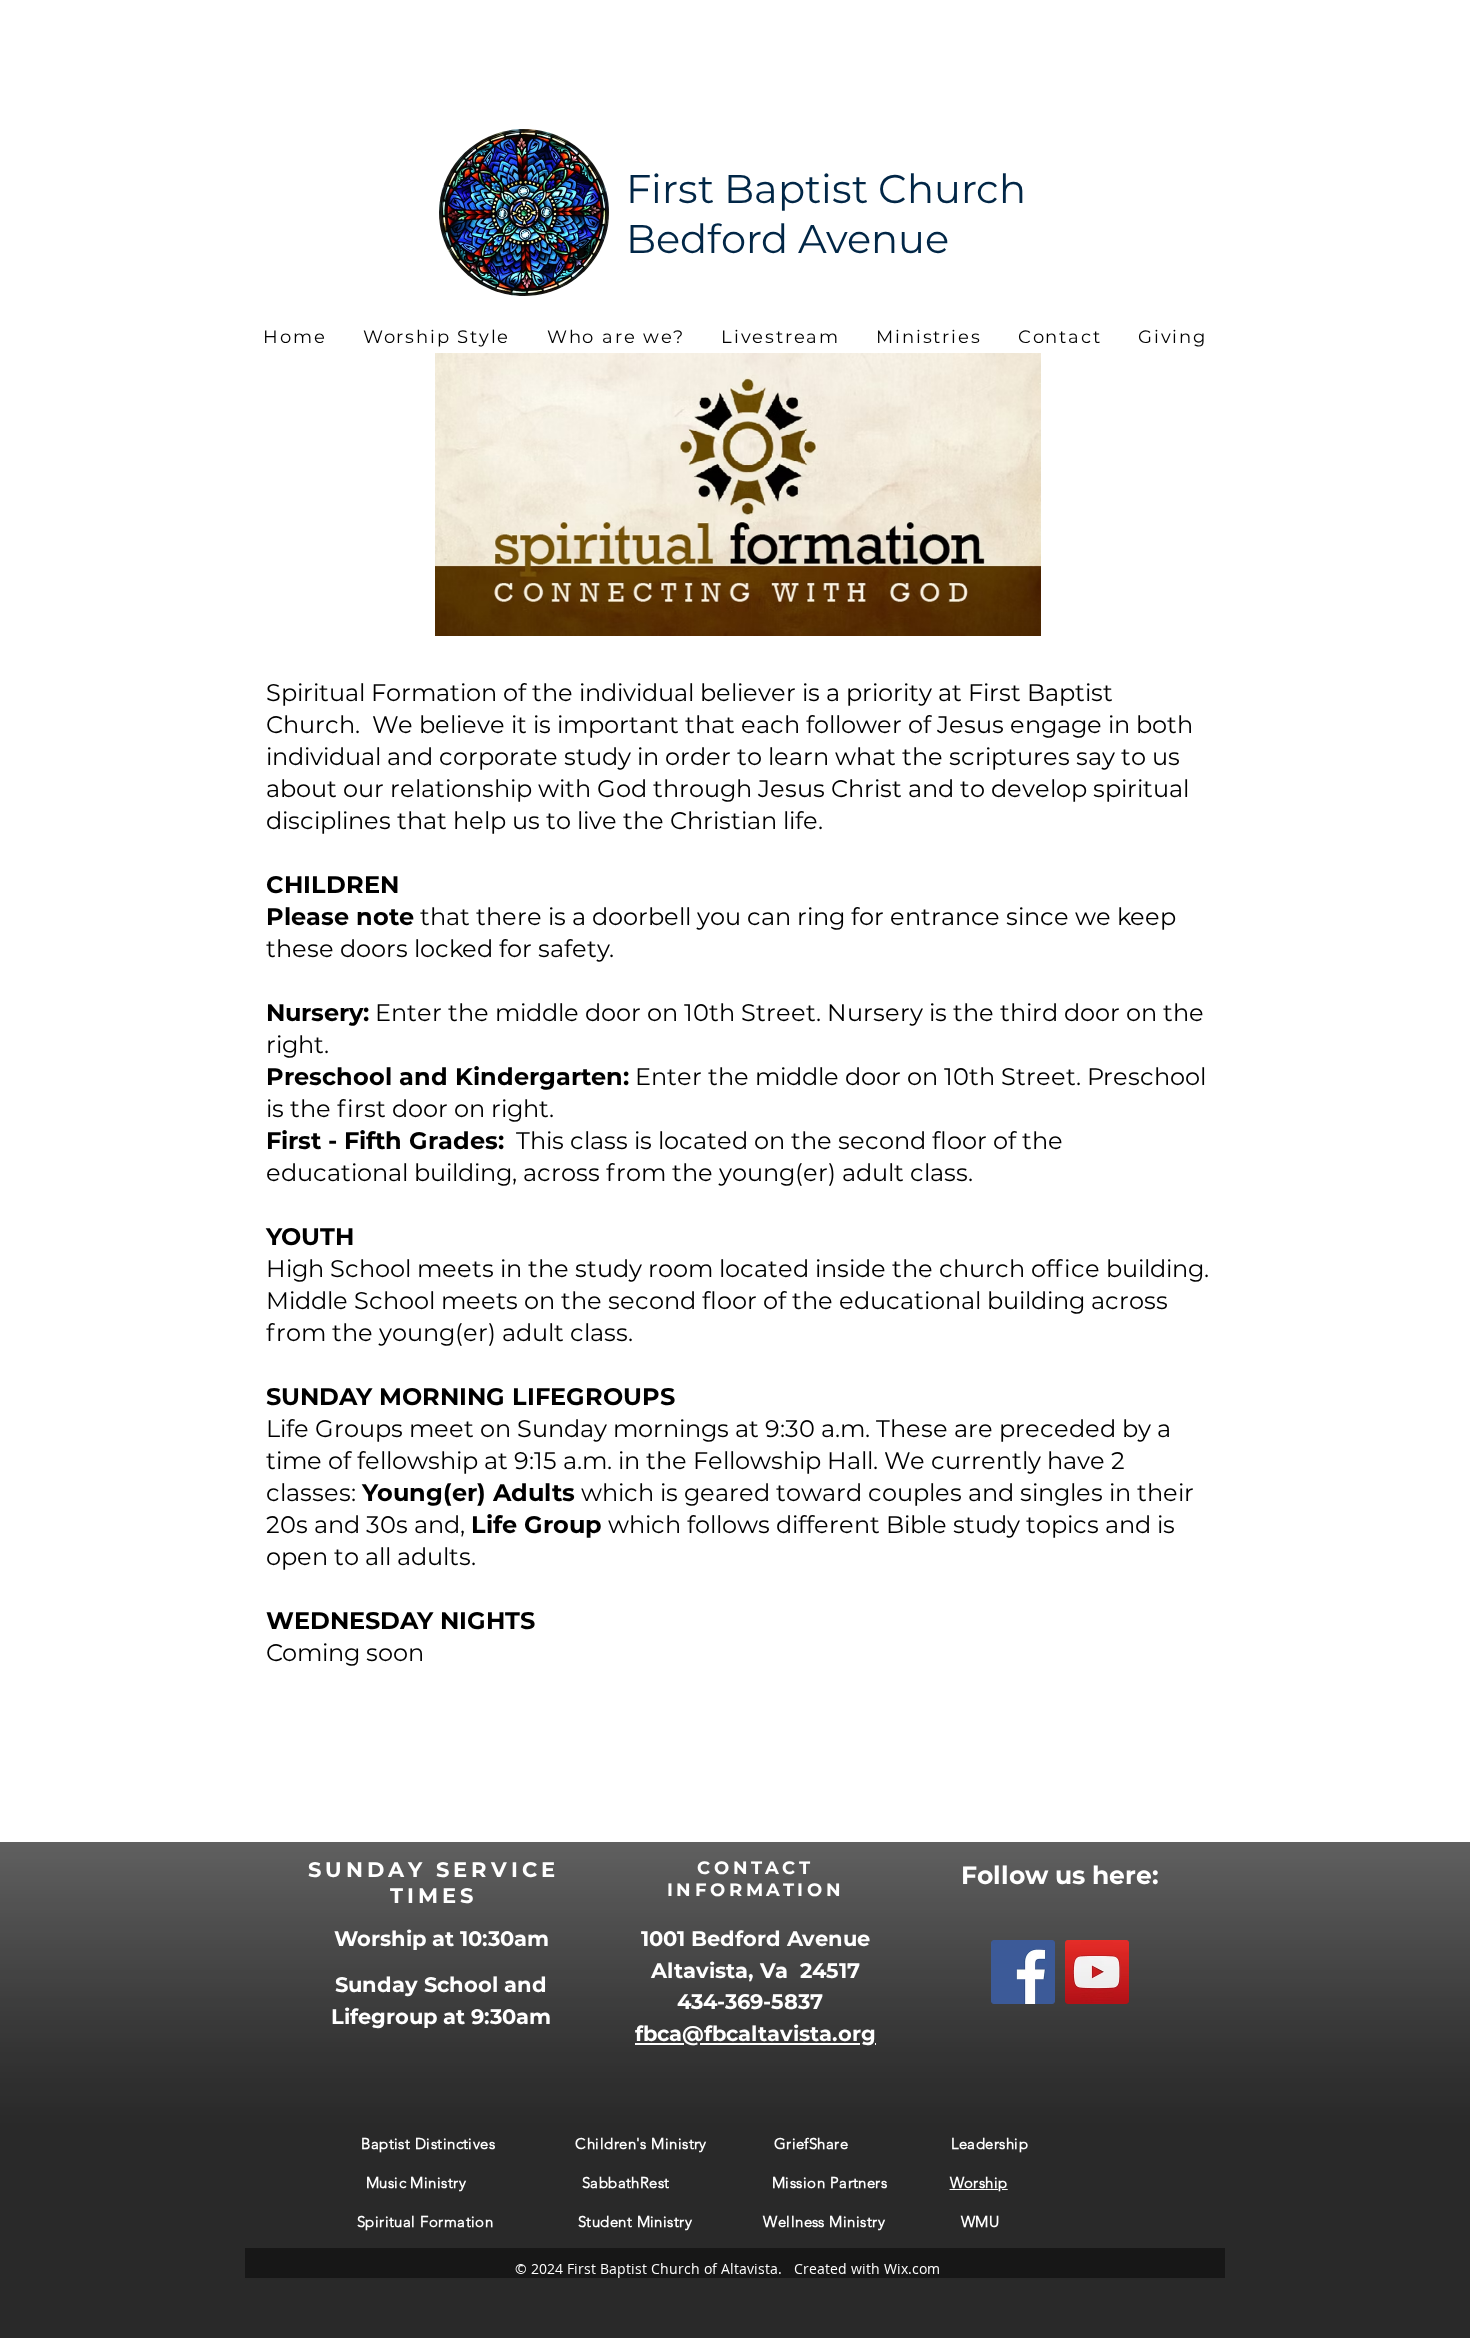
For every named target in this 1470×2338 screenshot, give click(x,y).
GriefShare (813, 2143)
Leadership (992, 2143)
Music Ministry (416, 2182)
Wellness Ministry (824, 2221)
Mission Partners (861, 2182)
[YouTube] (1097, 1972)
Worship (979, 2182)
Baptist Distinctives (430, 2143)
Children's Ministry (641, 2143)
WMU (984, 2221)
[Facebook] (1023, 1972)
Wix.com (912, 2268)
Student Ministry (637, 2221)
